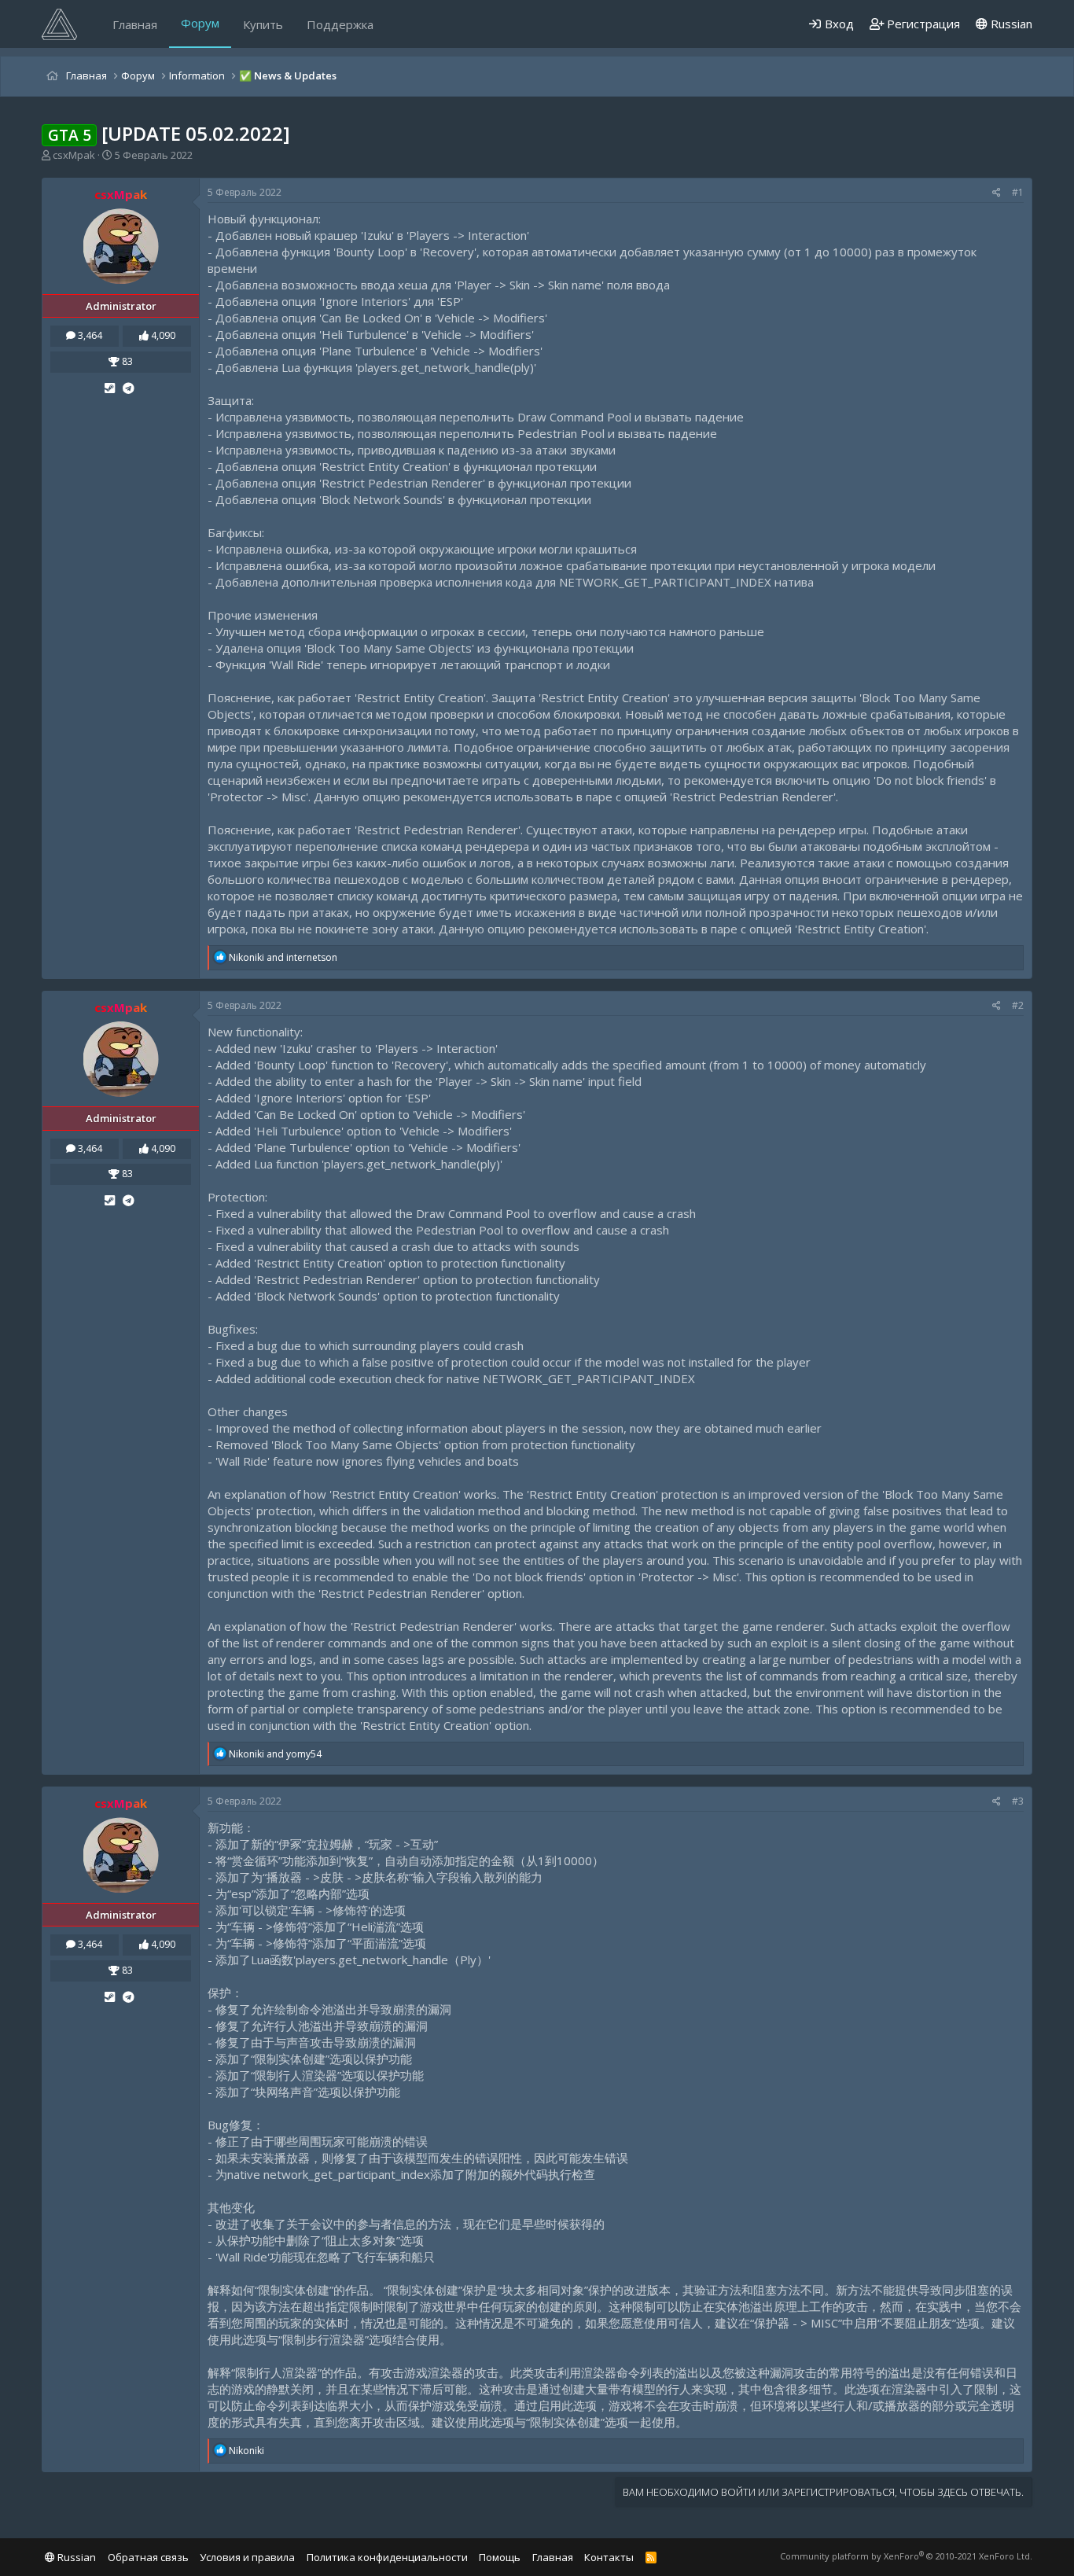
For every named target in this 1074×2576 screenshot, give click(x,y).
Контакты (609, 2557)
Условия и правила (247, 2557)
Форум (200, 23)
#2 (1018, 1005)
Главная (135, 24)
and (283, 957)
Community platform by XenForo (906, 2556)
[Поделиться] (997, 193)
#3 (1018, 1801)
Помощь (500, 2557)
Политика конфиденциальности (387, 2557)
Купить (263, 24)
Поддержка (340, 24)
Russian (1010, 24)
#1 (1018, 192)
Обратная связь (148, 2557)
